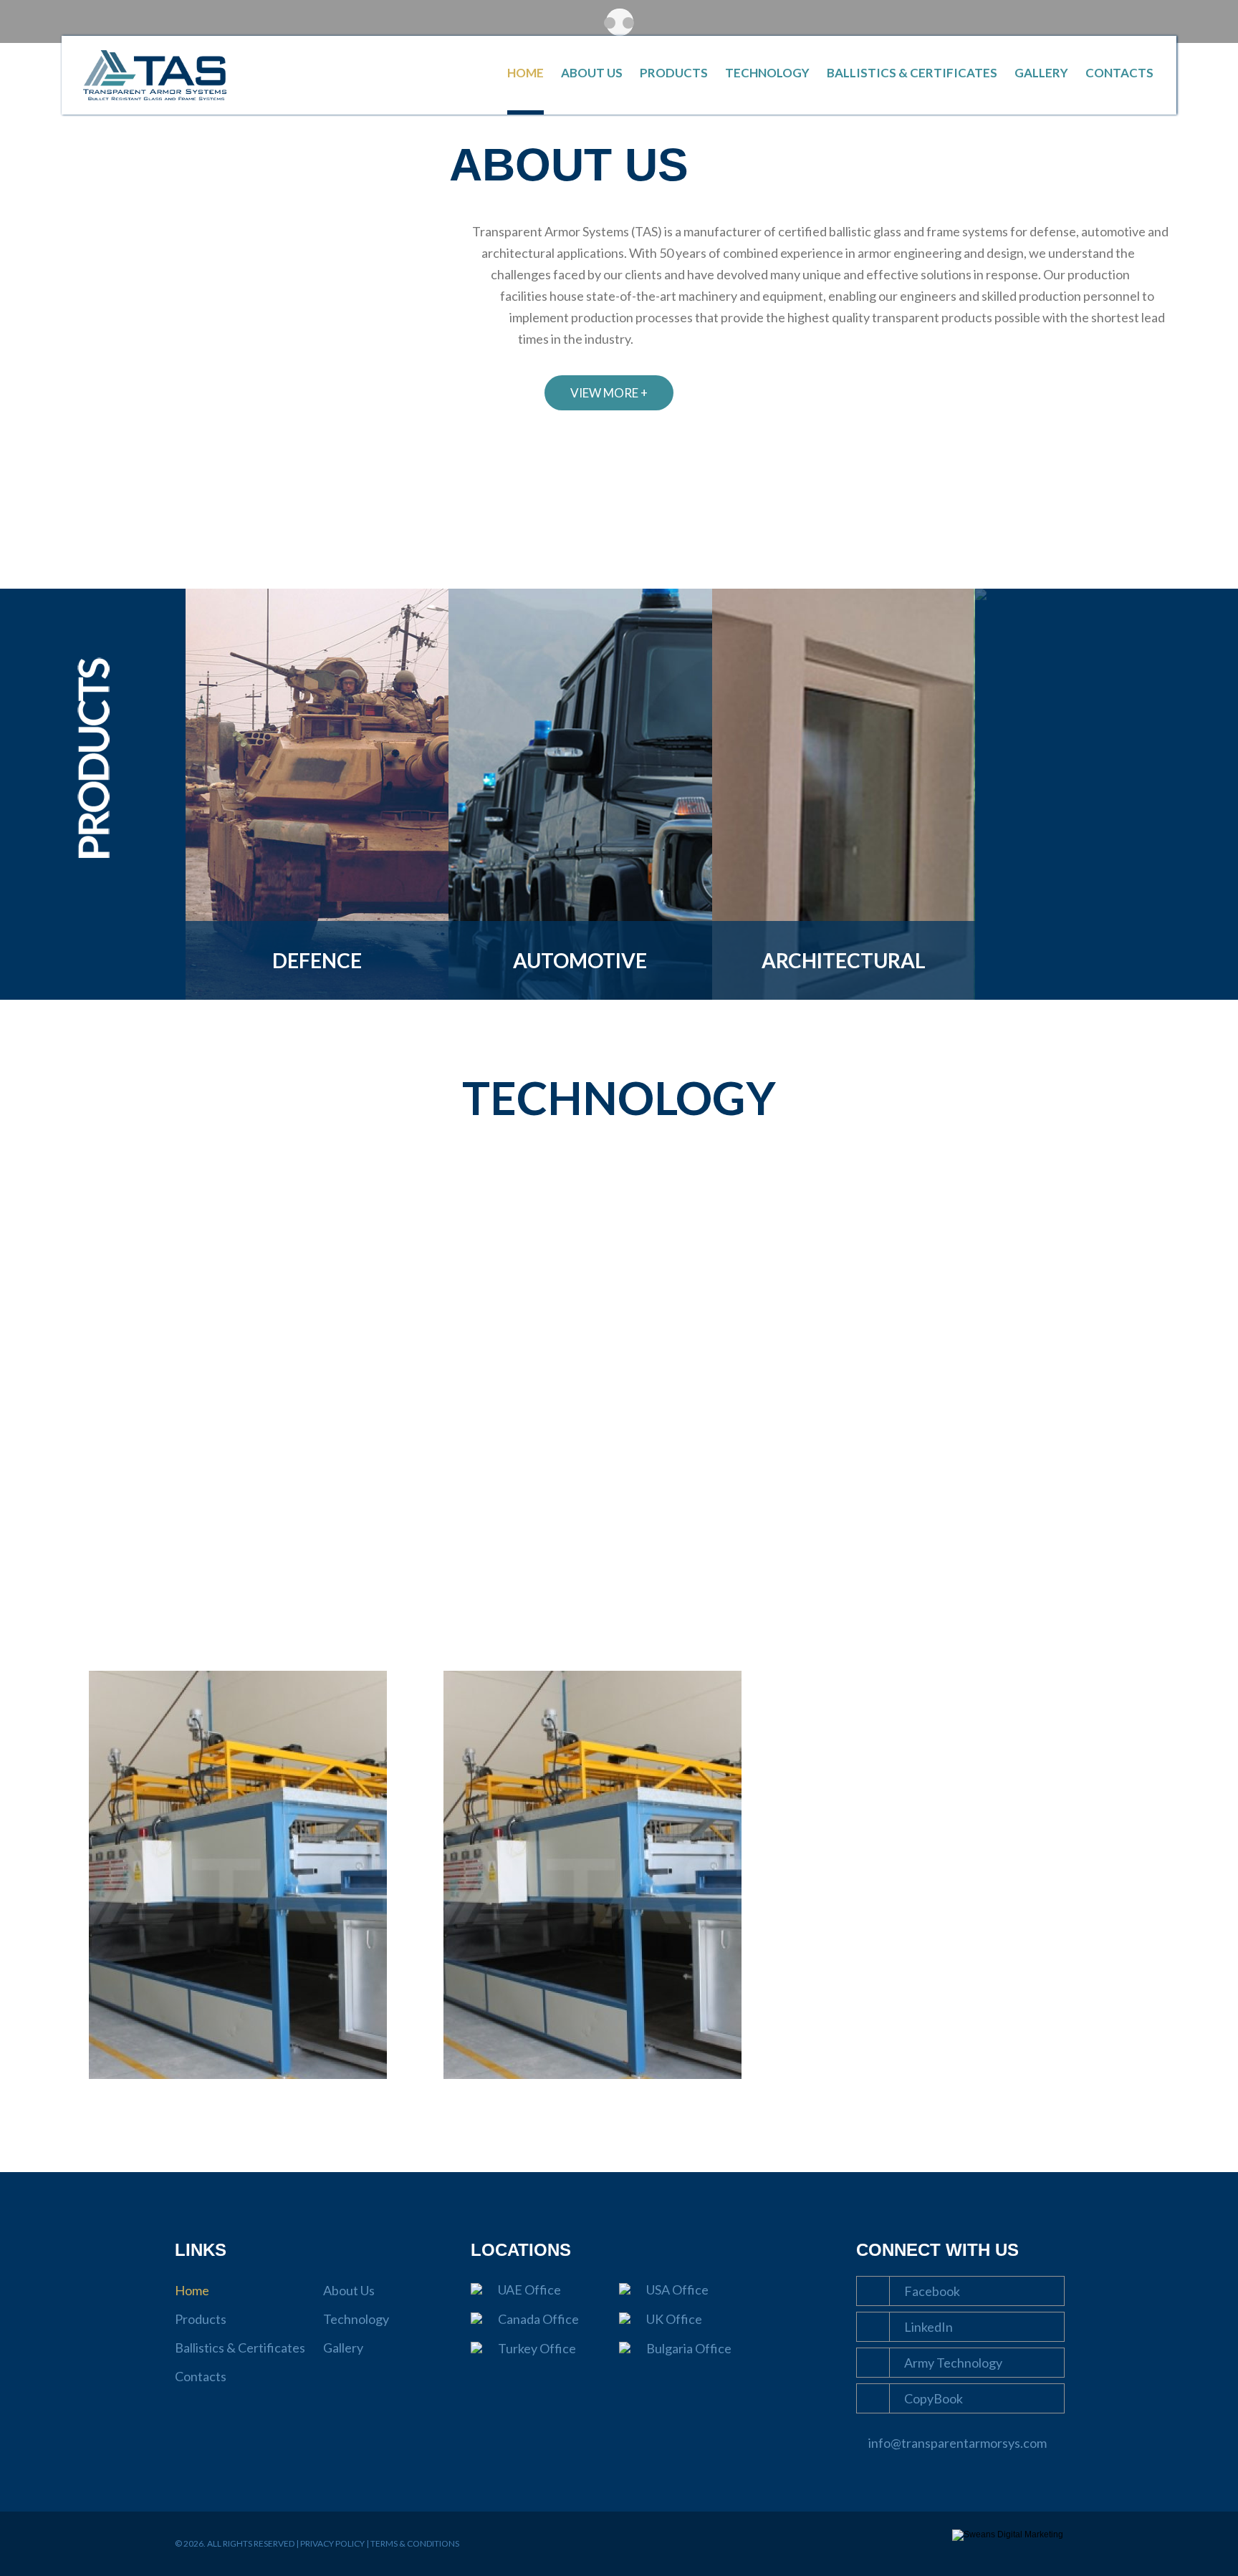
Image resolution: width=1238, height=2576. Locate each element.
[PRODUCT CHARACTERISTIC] (981, 597)
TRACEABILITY (619, 1340)
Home (526, 73)
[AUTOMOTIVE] (580, 997)
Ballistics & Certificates (912, 73)
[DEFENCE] (317, 997)
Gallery (1041, 73)
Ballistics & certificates (990, 1340)
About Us (592, 73)
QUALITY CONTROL (248, 1340)
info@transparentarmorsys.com (958, 2443)
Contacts (1119, 73)
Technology (767, 73)
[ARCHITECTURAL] (844, 997)
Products (674, 73)
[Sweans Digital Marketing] (1008, 2534)
